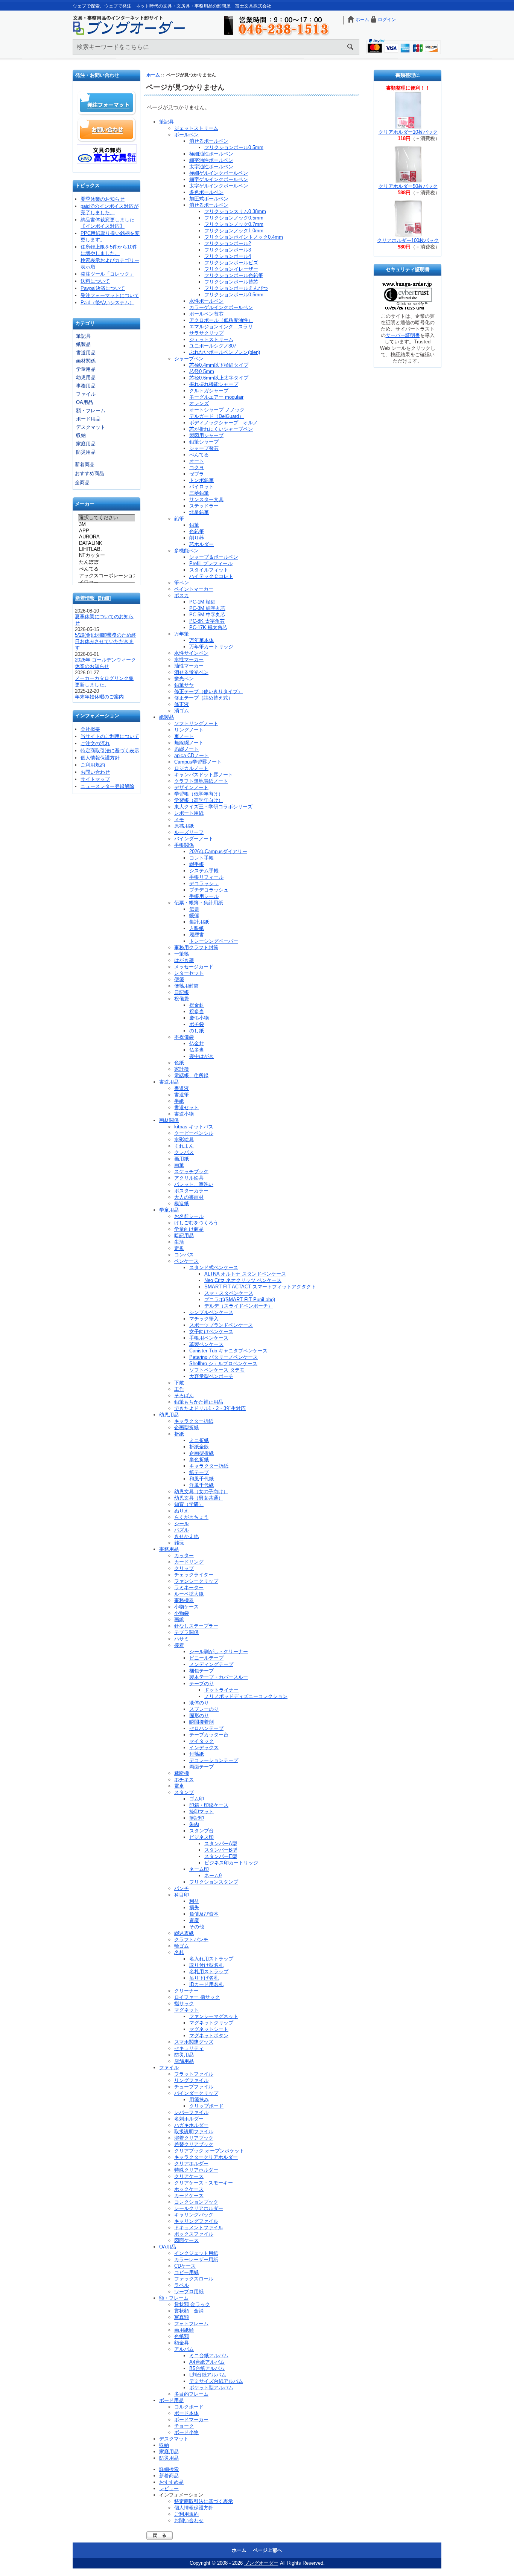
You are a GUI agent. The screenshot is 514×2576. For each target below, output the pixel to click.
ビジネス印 (201, 1837)
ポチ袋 (197, 1024)
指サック (184, 2004)
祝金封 (197, 1005)
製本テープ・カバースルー (219, 1677)
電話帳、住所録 (191, 1075)
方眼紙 (197, 928)
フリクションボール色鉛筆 (234, 275)
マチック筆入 (204, 1319)
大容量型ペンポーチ (211, 1376)
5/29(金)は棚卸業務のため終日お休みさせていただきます (106, 641)
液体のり (199, 1703)
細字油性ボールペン (211, 160)
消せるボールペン (209, 141)
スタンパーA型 (221, 1844)
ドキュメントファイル (199, 2228)
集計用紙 (199, 922)
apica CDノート (192, 755)
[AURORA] (106, 537)
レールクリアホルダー (199, 2208)
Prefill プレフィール (211, 563)
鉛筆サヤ (184, 685)
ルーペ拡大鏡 (189, 1594)
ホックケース (189, 2189)
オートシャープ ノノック (217, 410)
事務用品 (86, 386)
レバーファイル (191, 2112)
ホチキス (184, 1780)
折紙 (179, 1434)
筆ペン (182, 583)
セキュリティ (189, 2048)
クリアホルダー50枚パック (408, 186)
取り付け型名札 (206, 1965)
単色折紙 (199, 1459)
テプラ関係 (186, 1632)
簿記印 (197, 1818)
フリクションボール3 (228, 250)
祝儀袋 (182, 999)
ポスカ (182, 595)
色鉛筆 (197, 531)
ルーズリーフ (189, 832)
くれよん (184, 1146)
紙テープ (199, 1472)
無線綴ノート (189, 743)
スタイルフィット (209, 570)
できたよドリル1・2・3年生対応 (210, 1408)
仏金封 (197, 1043)
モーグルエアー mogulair (216, 397)
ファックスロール (194, 2279)
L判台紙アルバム (208, 2375)
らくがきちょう (191, 1517)
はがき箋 (184, 960)
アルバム (184, 2349)
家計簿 (182, 1069)
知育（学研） (189, 1504)
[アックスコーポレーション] (106, 576)
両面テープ (201, 1767)
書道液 (182, 1088)
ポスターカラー (191, 1191)
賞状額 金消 (189, 2311)
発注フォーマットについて (110, 295)
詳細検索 (169, 2469)
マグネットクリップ (211, 2023)
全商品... (84, 482)
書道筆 (182, 1095)
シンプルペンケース (211, 1312)
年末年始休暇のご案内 (99, 697)
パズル (182, 1530)
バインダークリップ (196, 2093)
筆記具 (83, 336)
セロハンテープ (206, 1728)
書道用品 (86, 353)
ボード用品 (88, 419)
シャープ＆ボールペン (214, 557)
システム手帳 (204, 871)
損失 (194, 1908)
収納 (81, 435)
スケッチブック (191, 1171)
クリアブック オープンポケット (209, 2151)
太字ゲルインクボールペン (219, 186)
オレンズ (199, 403)
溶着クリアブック (194, 2138)
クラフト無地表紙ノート (201, 781)
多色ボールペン (206, 192)
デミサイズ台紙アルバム (216, 2381)
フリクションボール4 (228, 256)
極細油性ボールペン (211, 154)
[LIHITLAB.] (106, 549)
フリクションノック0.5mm (234, 218)
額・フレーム (91, 411)
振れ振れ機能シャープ (214, 384)
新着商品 (169, 2476)
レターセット (189, 973)
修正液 (182, 704)
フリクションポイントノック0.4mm (244, 237)
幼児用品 (86, 377)
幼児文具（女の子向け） (201, 1491)
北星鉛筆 (199, 512)
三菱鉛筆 (199, 493)
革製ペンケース (206, 1344)
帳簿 (194, 915)
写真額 (182, 2317)
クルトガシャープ (209, 391)
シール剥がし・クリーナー (219, 1652)
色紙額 (182, 2336)
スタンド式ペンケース (214, 1267)
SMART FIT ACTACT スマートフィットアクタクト (260, 1287)
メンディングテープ (211, 1664)
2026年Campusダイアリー (218, 851)
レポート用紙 (189, 813)
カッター (184, 1556)
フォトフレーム (191, 2324)
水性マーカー (189, 659)
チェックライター (194, 1575)
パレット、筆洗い (194, 1184)
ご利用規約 (93, 765)
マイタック (201, 1741)
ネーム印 (199, 1869)
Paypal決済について (103, 288)
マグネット (186, 2010)
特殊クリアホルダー (196, 2170)
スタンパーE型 (221, 1856)
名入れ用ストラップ (211, 1959)
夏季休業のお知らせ (103, 199)
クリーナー (186, 1991)
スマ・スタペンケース (229, 1293)
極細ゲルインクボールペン (219, 173)
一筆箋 (182, 954)
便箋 (179, 979)
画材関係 (86, 361)
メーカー (85, 504)
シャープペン (189, 359)
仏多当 (197, 1050)
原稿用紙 (184, 826)
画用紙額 (184, 2330)
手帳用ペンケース (209, 1338)
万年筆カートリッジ (211, 647)
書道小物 (184, 1114)
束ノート (184, 736)
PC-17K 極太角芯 (208, 627)
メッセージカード (194, 967)
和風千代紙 (201, 1479)
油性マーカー (189, 666)
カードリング (189, 1562)
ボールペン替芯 (206, 314)
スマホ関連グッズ (194, 2042)
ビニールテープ (206, 1658)
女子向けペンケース (211, 1331)
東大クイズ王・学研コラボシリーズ (213, 807)
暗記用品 (184, 1235)
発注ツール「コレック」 (107, 274)
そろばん (184, 1395)
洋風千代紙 (201, 1485)
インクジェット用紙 (196, 2253)
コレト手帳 (201, 858)
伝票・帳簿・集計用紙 (199, 903)
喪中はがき (201, 1056)
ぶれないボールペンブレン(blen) (225, 352)
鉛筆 (179, 519)
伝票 (194, 909)
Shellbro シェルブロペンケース (223, 1363)
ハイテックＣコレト (211, 576)
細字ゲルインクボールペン (219, 179)
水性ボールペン (206, 301)
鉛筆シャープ (204, 442)
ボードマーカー (191, 2420)
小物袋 (182, 1613)
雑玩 (179, 1543)
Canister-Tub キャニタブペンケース (228, 1351)
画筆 (179, 1165)
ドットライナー (221, 1690)
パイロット (201, 487)
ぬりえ (182, 1511)
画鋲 (179, 1620)
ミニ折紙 (199, 1440)
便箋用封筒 (186, 986)
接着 (179, 1645)
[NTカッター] (106, 556)
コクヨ (197, 467)
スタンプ (184, 1792)
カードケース (189, 2196)
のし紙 (197, 1031)
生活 (179, 1242)
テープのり (201, 1684)
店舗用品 (184, 2061)
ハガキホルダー (191, 2125)
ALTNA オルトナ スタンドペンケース (245, 1274)
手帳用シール (204, 896)
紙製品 (83, 344)
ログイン (387, 20)
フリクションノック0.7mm (234, 224)
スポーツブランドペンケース (221, 1325)
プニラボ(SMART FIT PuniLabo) (240, 1299)
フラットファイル (194, 2074)
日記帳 (182, 992)
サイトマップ (95, 779)
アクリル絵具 (189, 1178)
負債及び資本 (204, 1914)
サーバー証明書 (403, 335)
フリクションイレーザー (231, 269)
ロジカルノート (191, 768)
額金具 (182, 2343)
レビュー (169, 2488)
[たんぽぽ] (106, 562)
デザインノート (191, 787)
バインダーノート (194, 839)
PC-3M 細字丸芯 (207, 608)
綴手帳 (197, 864)
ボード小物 (186, 2432)
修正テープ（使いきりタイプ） (208, 691)
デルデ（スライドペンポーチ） (239, 1306)
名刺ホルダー (189, 2119)
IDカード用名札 (206, 1984)
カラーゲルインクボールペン (221, 307)
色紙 (179, 1063)
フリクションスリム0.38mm (235, 211)
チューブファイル (194, 2087)
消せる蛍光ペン (191, 672)
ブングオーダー (261, 2563)
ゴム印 (197, 1799)
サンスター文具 (206, 499)
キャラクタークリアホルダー (206, 2157)
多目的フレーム (191, 2394)
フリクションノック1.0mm (234, 231)
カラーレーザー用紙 (196, 2260)
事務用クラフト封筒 (196, 947)
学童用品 (86, 369)
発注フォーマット (107, 103)
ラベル (182, 2285)
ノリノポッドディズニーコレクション (246, 1696)
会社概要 (90, 729)
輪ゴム (182, 1946)
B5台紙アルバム (207, 2368)
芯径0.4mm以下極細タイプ (219, 365)
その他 (197, 1927)
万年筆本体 (201, 640)
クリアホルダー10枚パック (408, 132)
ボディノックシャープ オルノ (224, 423)
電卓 (179, 1786)
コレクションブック (196, 2202)
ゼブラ (197, 474)
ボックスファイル (194, 2234)
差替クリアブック (194, 2144)
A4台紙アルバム (207, 2362)
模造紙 (182, 1203)
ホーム (362, 20)
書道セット (186, 1107)
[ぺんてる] (106, 569)
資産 (194, 1920)
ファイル (86, 394)
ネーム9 (213, 1876)
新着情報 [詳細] (93, 598)
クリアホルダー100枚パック (408, 240)
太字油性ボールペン (211, 167)
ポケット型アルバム (211, 2388)
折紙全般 (199, 1447)
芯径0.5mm (202, 371)
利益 (194, 1901)
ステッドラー (204, 506)
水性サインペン (191, 653)
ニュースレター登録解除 (107, 786)
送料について (95, 281)
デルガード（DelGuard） (217, 416)
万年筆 (182, 634)
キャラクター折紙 (194, 1421)
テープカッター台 (209, 1735)
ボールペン (186, 135)
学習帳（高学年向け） (199, 800)
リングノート (189, 730)
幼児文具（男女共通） (199, 1498)
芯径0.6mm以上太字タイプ (219, 378)
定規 (179, 1248)
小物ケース (186, 1607)
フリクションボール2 (228, 243)
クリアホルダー (191, 2164)
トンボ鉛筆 (201, 480)
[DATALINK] (106, 543)
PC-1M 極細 (202, 602)
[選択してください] (106, 518)
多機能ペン (186, 551)
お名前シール (189, 1216)
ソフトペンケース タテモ (217, 1370)
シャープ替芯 (204, 448)
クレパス (184, 1152)
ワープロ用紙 (189, 2292)
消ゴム (182, 711)
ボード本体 (186, 2413)
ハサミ (182, 1639)
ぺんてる (199, 455)
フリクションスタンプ (214, 1882)
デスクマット (91, 427)
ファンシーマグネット (214, 2016)
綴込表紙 (184, 1933)
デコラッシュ (204, 883)
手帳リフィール (206, 877)
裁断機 (182, 1773)
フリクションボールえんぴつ (236, 288)
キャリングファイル (196, 2221)
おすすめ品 (171, 2482)
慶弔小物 (199, 1018)
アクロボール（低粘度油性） (221, 320)
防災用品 (86, 452)
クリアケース (189, 2176)
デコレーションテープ (214, 1760)
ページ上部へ (268, 2550)
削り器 (197, 538)
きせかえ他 (186, 1536)
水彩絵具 (184, 1139)
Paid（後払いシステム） (107, 303)
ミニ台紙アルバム (209, 2356)
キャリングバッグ (194, 2215)
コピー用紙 (186, 2272)
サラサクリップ (206, 333)
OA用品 (84, 402)
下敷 (179, 1383)
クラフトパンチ (191, 1940)
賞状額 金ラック (192, 2304)
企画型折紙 (186, 1427)
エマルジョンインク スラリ (221, 327)
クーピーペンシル (194, 1133)
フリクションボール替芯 (231, 282)
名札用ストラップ (209, 1972)
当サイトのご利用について (110, 736)
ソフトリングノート (196, 723)
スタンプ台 (201, 1831)
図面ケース (186, 2240)
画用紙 (182, 1159)
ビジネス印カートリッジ (231, 1863)
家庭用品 (86, 444)
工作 (179, 1389)
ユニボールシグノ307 (213, 346)
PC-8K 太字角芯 (207, 621)
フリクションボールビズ (231, 263)
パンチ (182, 1888)
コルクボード (189, 2407)
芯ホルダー (201, 544)
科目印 (182, 1895)
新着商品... (87, 464)
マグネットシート (209, 2029)
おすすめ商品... (92, 473)
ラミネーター (189, 1588)
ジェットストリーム (196, 128)
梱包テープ (201, 1671)
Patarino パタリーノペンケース (224, 1357)
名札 (179, 1952)
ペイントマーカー (194, 589)
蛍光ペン (184, 679)
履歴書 (197, 935)
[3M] (106, 524)
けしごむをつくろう (196, 1223)
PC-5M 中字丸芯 (207, 615)
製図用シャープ (206, 435)
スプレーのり (204, 1709)
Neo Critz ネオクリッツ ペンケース (243, 1280)
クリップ (184, 1568)
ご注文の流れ (95, 743)
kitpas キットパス (194, 1127)
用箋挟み (199, 2100)
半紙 (179, 1101)
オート (197, 461)
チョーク (184, 2426)
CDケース (185, 2266)
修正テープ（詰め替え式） (204, 698)
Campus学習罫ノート (198, 762)
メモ (179, 819)
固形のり (199, 1716)
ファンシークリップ (196, 1581)
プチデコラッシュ (209, 890)
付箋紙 (197, 1754)
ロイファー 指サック (197, 1997)
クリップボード (206, 2106)
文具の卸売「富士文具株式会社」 (107, 154)
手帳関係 (184, 845)
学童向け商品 (189, 1229)
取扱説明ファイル (194, 2132)
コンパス (184, 1255)
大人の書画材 (189, 1197)
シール (182, 1523)
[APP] (106, 531)
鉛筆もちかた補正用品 (199, 1402)
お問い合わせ (107, 130)
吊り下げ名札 (204, 1978)
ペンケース (186, 1261)
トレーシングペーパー (214, 941)
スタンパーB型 (221, 1850)
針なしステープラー (196, 1626)
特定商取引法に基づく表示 (110, 751)
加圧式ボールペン (209, 199)
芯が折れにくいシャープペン (221, 429)
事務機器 (184, 1600)
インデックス (204, 1748)
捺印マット (201, 1812)
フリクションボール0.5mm (234, 147)
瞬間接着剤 (201, 1722)
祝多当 (197, 1011)
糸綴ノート (186, 749)
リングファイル (191, 2080)
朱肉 (194, 1824)
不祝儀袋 (184, 1037)
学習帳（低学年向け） (199, 794)
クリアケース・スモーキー (204, 2183)
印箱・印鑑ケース (209, 1805)
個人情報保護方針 (100, 758)
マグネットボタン (209, 2036)
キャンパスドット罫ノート (204, 775)
